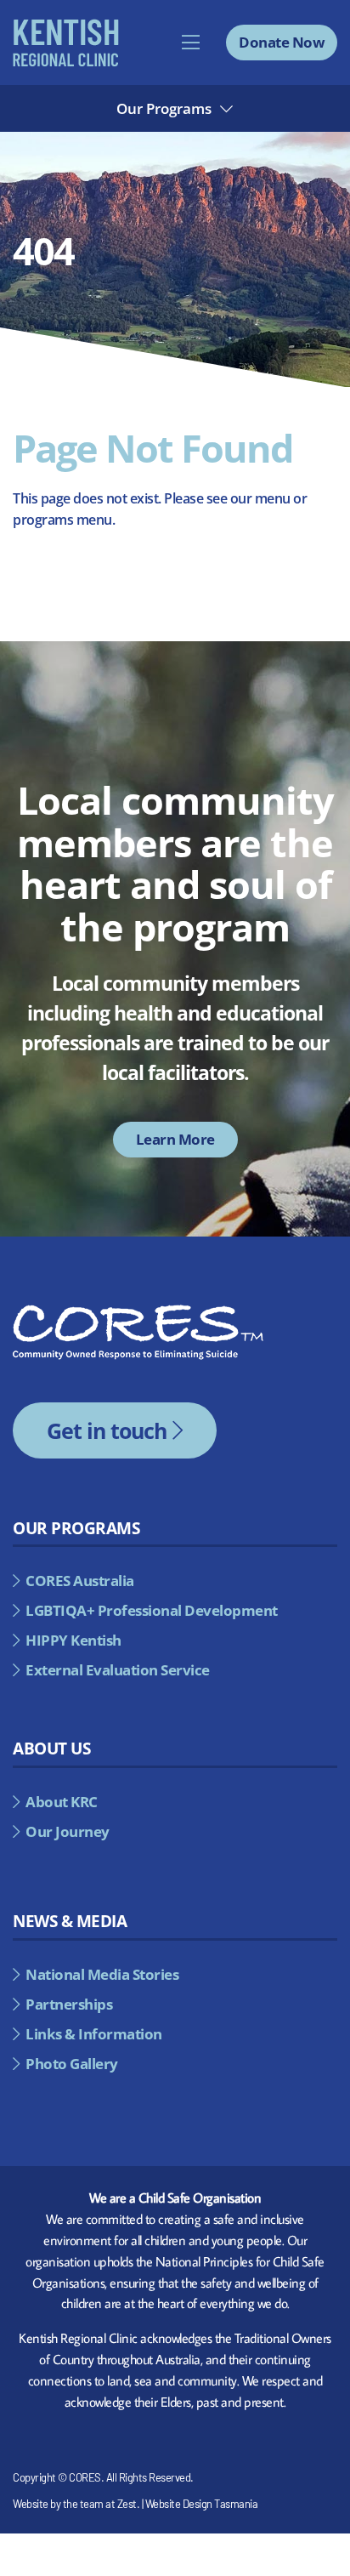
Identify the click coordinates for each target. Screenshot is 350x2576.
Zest (127, 2504)
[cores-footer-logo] (138, 1311)
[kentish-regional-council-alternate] (66, 26)
